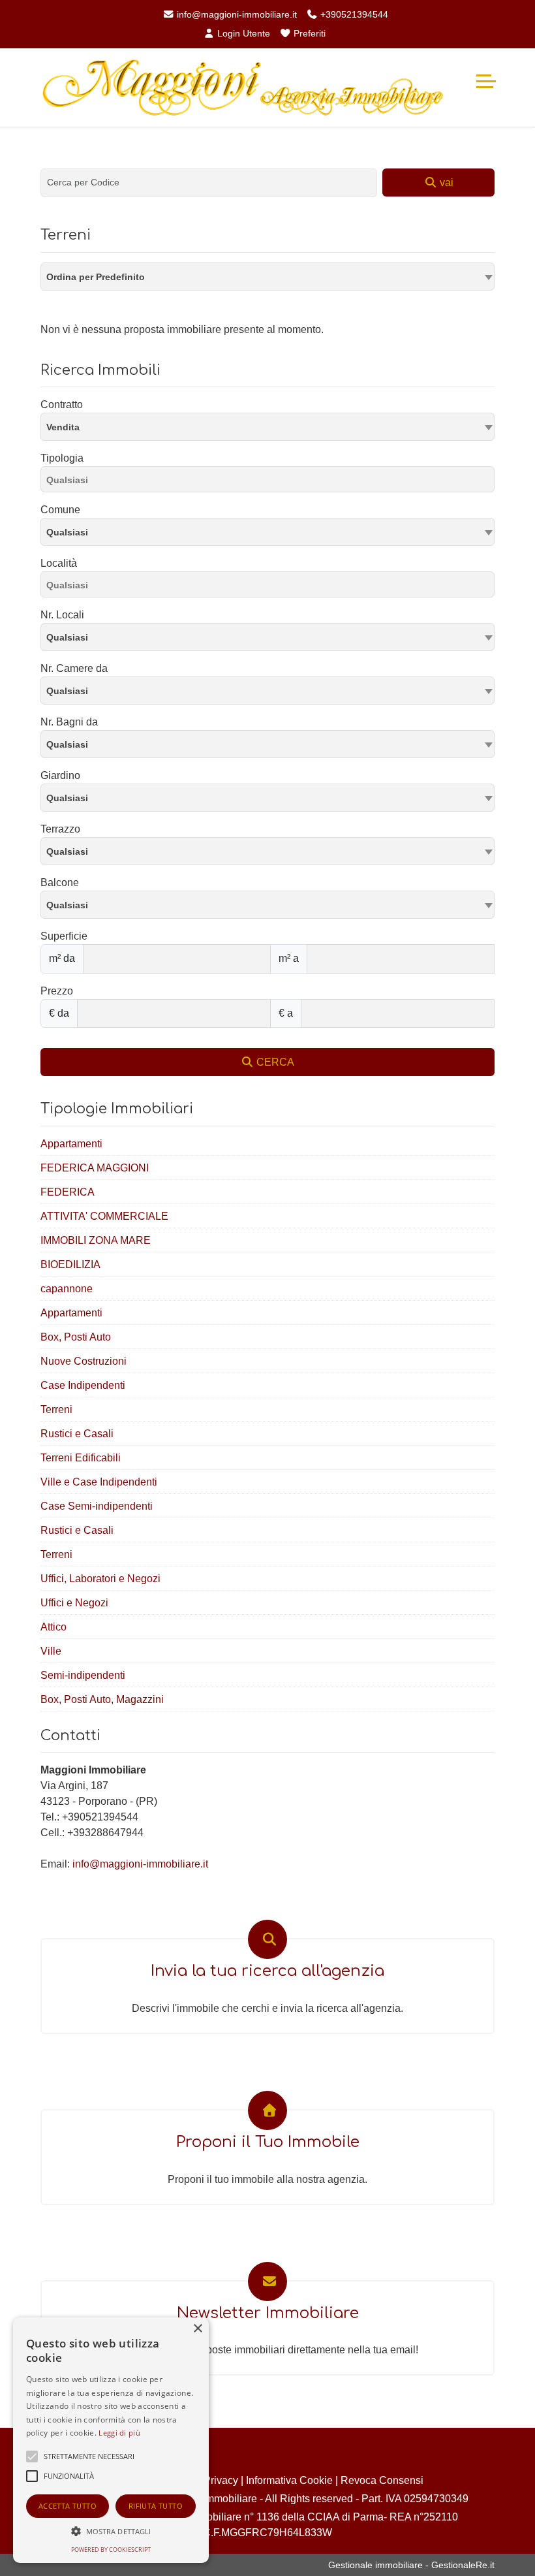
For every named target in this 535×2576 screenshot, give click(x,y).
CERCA (274, 1062)
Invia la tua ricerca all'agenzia (267, 1971)
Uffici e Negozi (74, 1603)
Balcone (60, 883)
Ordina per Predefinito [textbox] (96, 277)
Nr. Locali (62, 615)
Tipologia (62, 458)
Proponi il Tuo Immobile (268, 2142)
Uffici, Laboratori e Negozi (100, 1579)
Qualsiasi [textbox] (67, 532)
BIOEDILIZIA (70, 1264)
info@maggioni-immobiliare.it (236, 14)
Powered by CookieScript (111, 2550)
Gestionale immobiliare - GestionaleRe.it (411, 2565)
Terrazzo (60, 829)
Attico (53, 1627)
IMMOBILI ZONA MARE (96, 1240)
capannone (67, 1289)
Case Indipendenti (83, 1385)
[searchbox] (271, 482)
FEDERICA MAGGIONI (95, 1168)
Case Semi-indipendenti (97, 1506)
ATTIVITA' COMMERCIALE (104, 1216)
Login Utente (242, 33)
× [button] (197, 2329)
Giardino (60, 775)
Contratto (62, 405)
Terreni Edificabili (81, 1458)
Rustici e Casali (77, 1434)
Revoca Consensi (382, 2480)
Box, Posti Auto (76, 1337)
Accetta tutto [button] (68, 2506)
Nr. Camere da (74, 668)
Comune (60, 510)
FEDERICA (68, 1192)
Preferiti (308, 33)
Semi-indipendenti (83, 1675)
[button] (111, 2531)
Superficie (64, 936)
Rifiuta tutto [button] (156, 2506)
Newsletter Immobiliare (268, 2313)
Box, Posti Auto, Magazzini (102, 1699)
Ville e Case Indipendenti (99, 1482)
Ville (51, 1651)
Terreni (56, 1409)
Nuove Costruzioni (84, 1361)
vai (445, 183)
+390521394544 (353, 14)
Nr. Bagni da (69, 722)
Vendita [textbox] (63, 427)
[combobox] (267, 277)
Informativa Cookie (289, 2480)
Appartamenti (71, 1144)
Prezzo (57, 991)
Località (59, 563)
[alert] (111, 2440)
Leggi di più (119, 2433)
